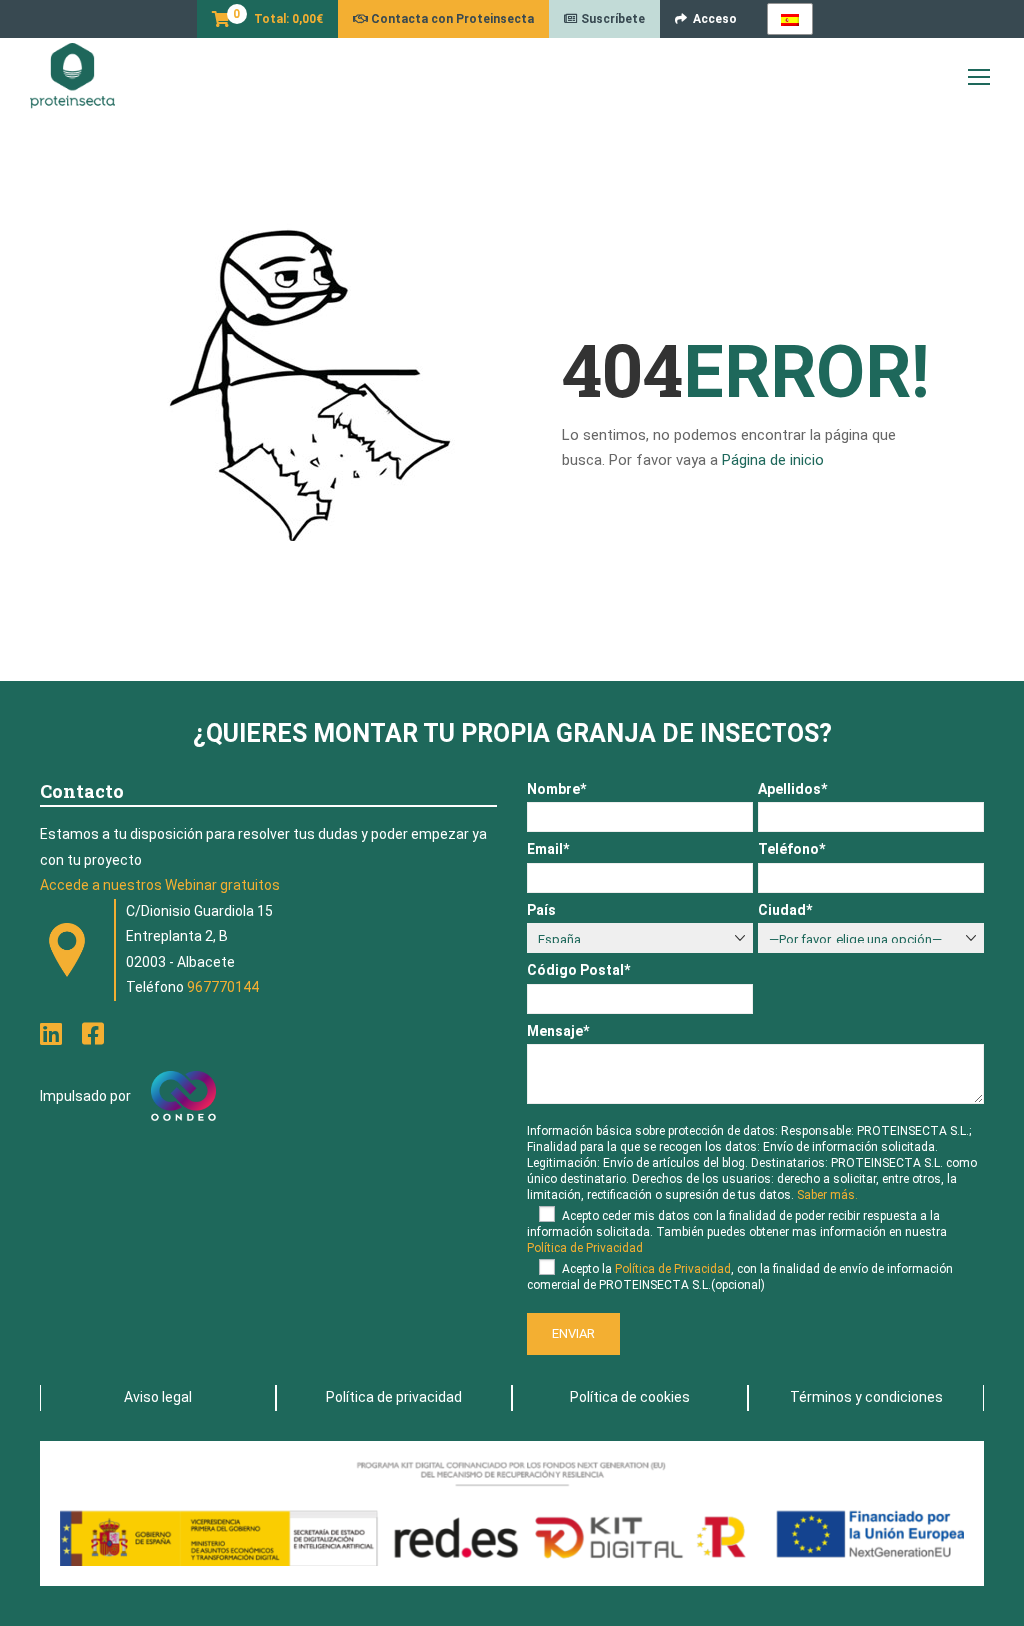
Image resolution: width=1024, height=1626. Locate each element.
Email (548, 849)
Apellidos (792, 789)
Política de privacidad (394, 1397)
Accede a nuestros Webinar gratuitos (160, 885)
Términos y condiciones (866, 1397)
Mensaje (558, 1031)
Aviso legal (158, 1397)
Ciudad (785, 910)
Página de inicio (773, 460)
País (541, 910)
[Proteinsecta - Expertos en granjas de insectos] (72, 76)
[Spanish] (790, 19)
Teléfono (791, 849)
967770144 (223, 987)
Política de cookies (630, 1397)
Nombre (556, 789)
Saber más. (827, 1195)
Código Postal (578, 970)
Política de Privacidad (585, 1248)
